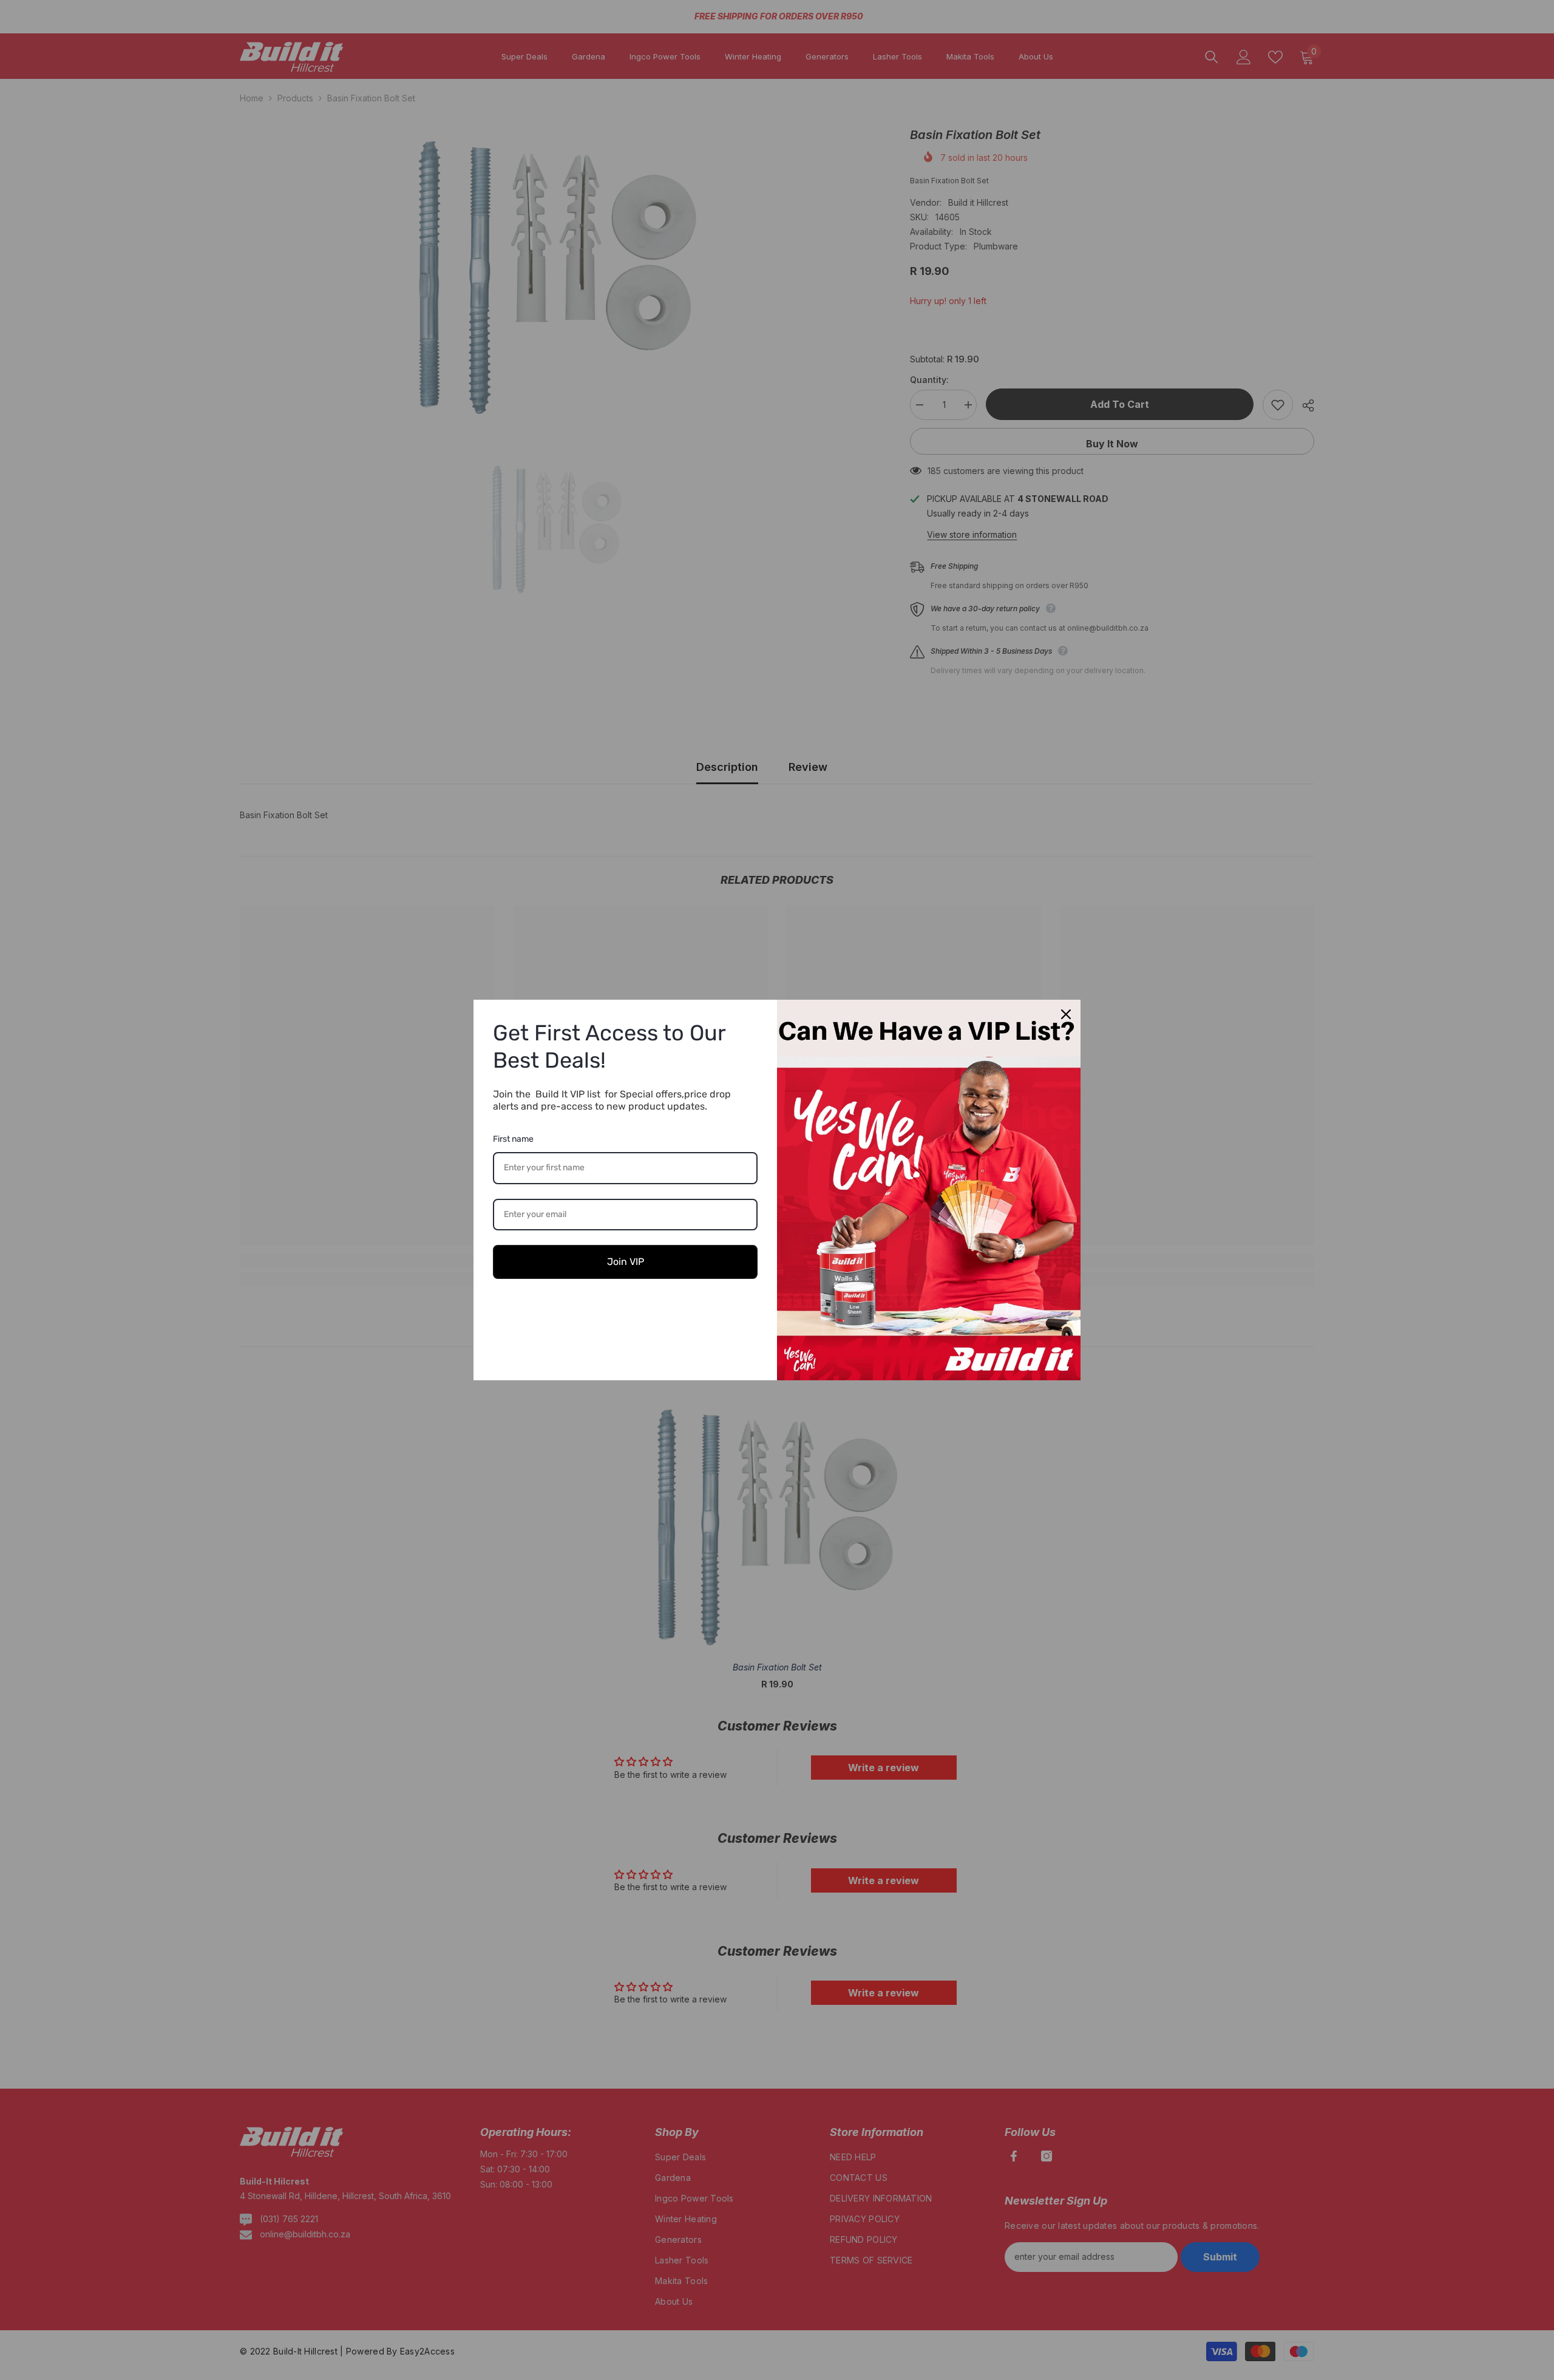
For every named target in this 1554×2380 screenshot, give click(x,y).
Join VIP (626, 1262)
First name (513, 1139)
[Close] (1066, 1014)
